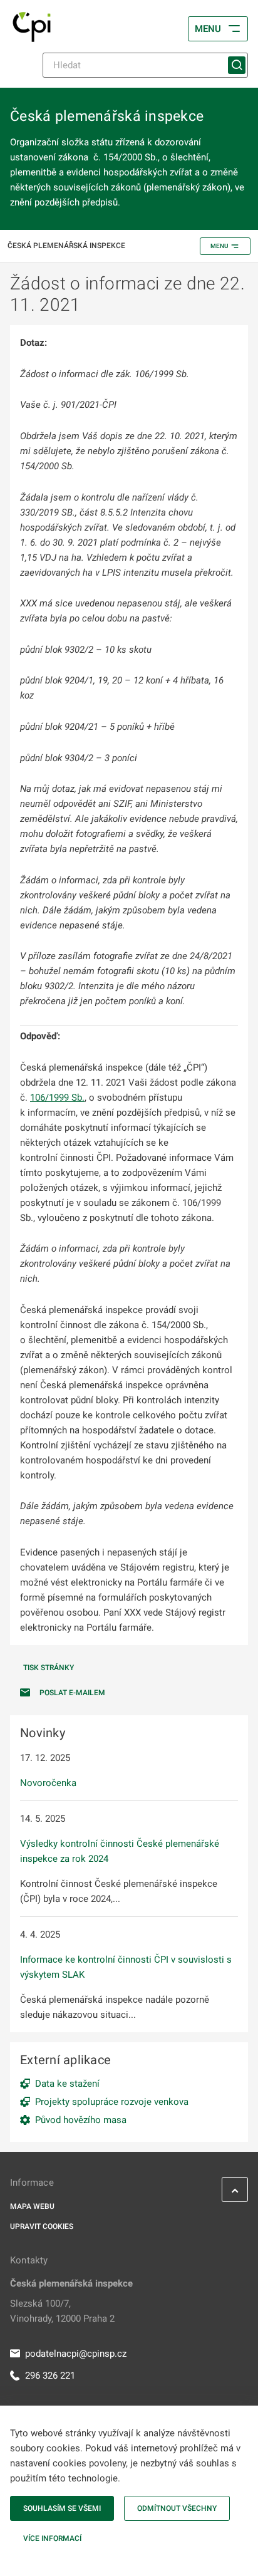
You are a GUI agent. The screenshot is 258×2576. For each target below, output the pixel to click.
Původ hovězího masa (81, 2120)
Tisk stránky (49, 1668)
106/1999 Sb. (57, 1098)
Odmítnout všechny (177, 2508)
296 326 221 (50, 2376)
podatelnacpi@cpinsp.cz (76, 2354)
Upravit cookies (42, 2226)
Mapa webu (32, 2206)
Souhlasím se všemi (62, 2508)
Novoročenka (48, 1783)
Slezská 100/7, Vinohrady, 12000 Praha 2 (62, 2311)
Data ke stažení (67, 2084)
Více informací (52, 2538)
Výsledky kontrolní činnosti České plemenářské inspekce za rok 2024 (120, 1851)
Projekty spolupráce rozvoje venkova (112, 2102)
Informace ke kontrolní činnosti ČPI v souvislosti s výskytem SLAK (126, 1967)
